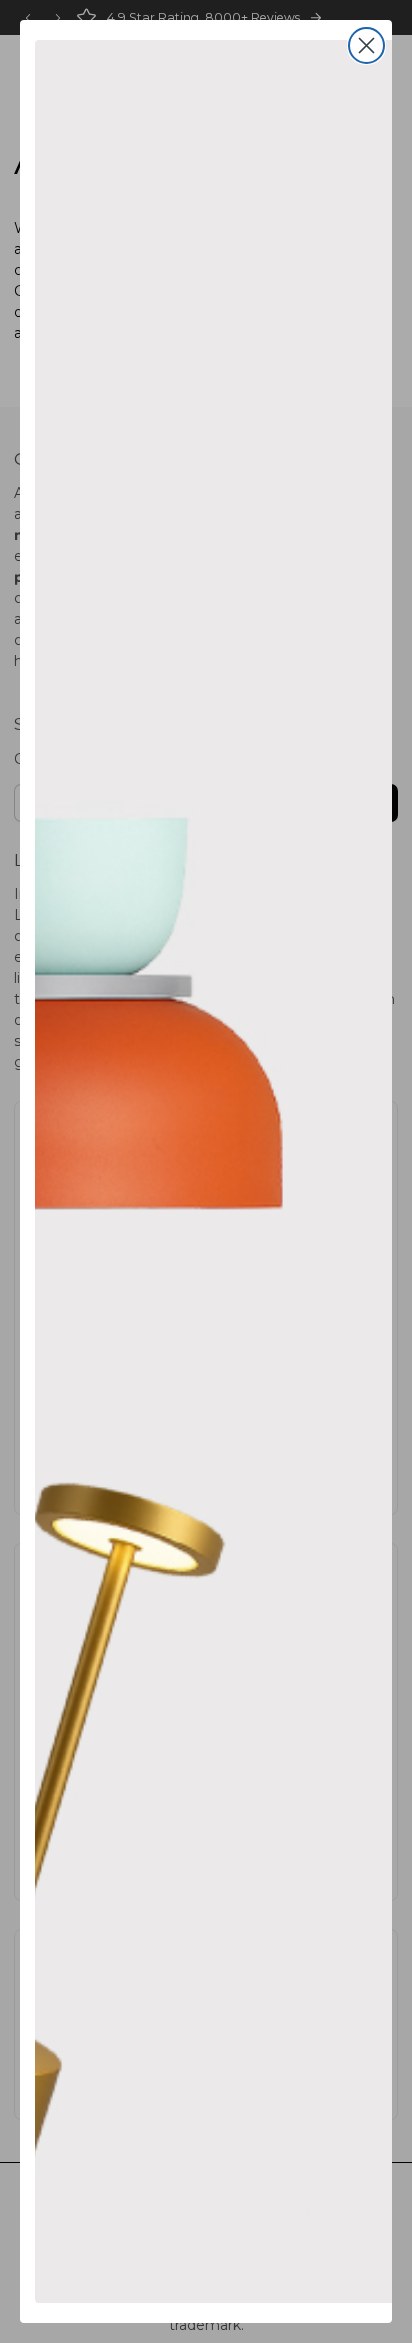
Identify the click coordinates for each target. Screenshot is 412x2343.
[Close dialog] (366, 45)
